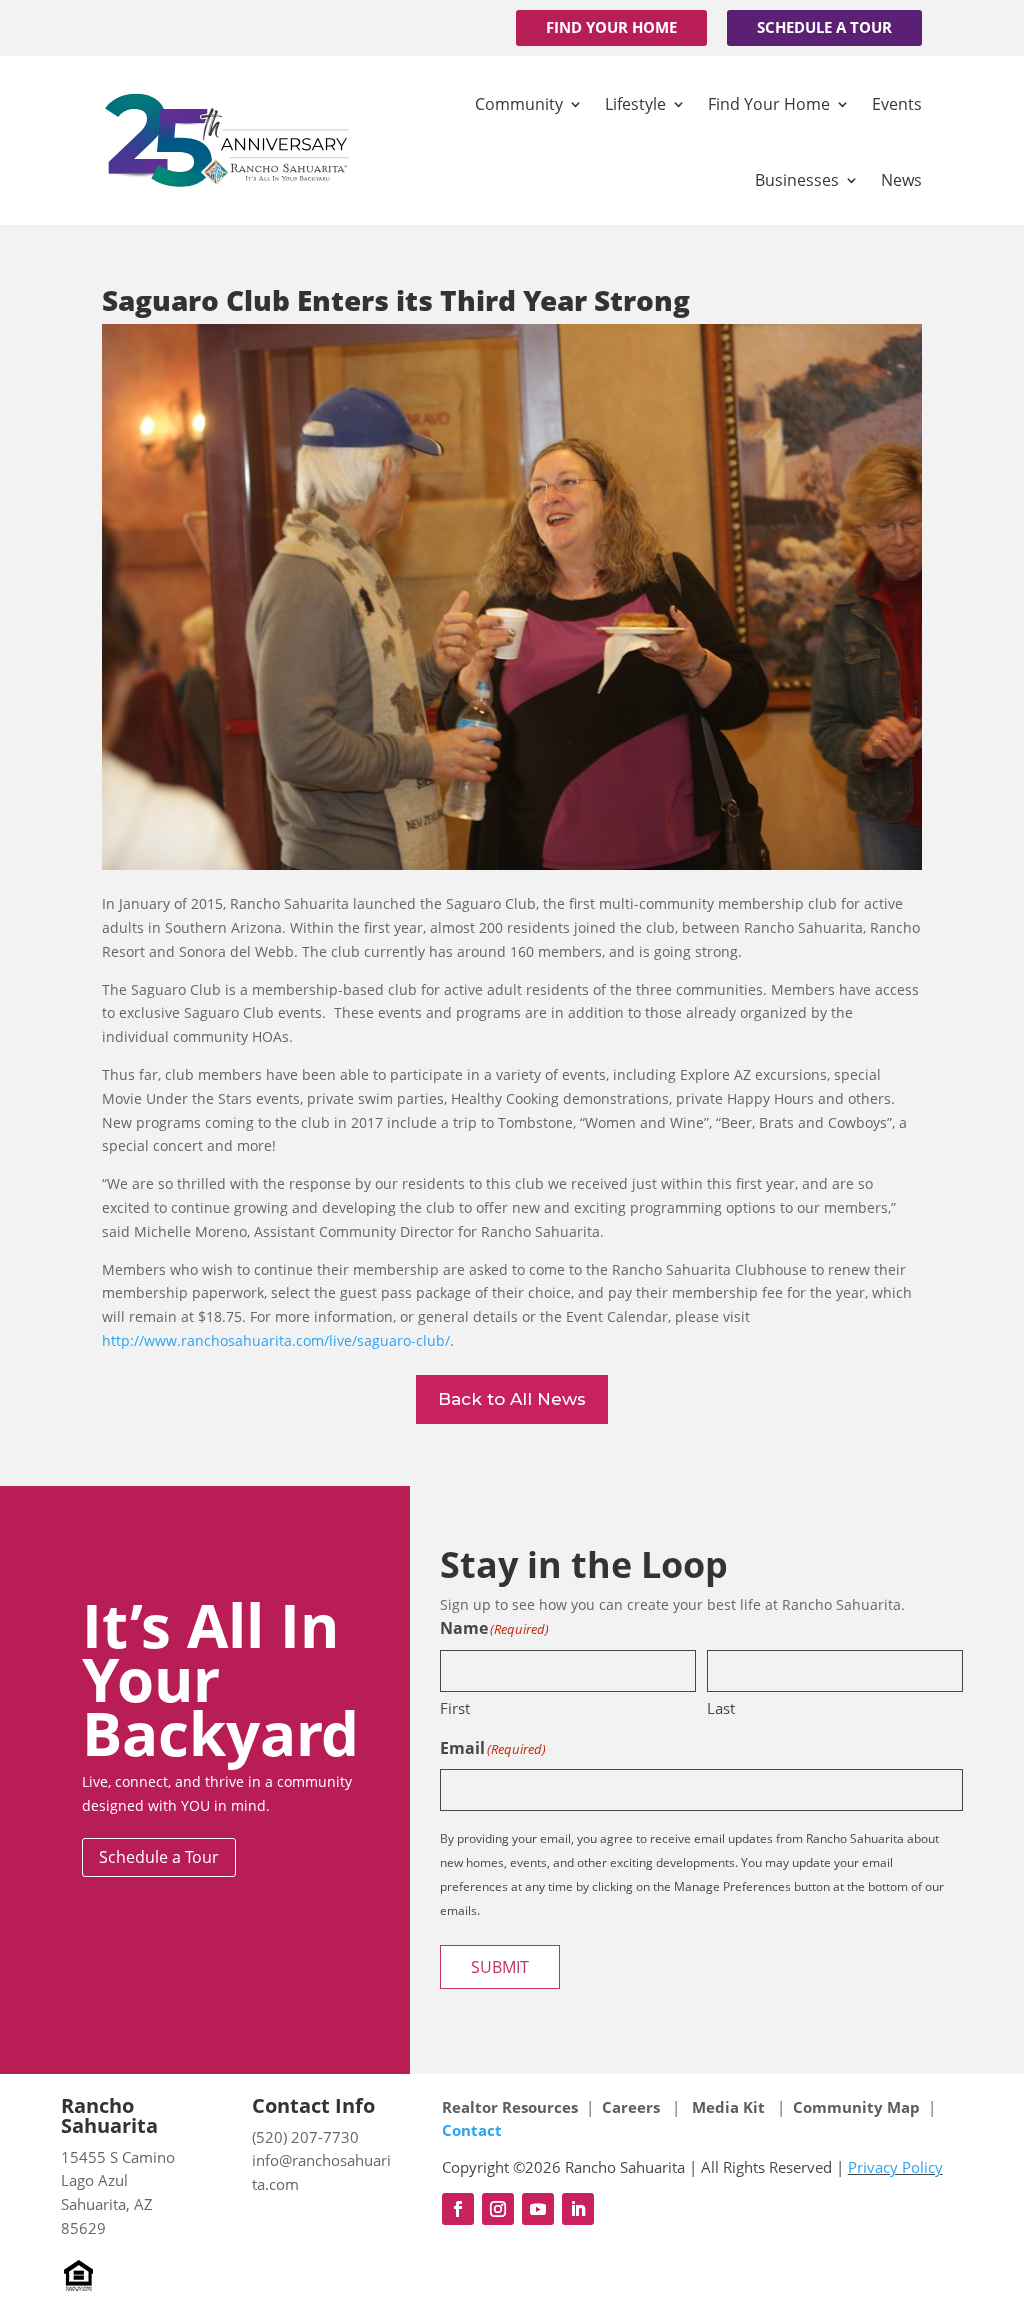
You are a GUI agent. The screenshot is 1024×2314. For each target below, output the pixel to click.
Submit (500, 1967)
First (455, 1708)
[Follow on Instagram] (498, 2209)
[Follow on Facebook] (458, 2209)
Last (721, 1708)
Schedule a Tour (824, 27)
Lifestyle (635, 104)
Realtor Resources (510, 2107)
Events (897, 104)
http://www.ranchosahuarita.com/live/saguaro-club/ (276, 1340)
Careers (633, 2107)
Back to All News (512, 1399)
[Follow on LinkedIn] (578, 2209)
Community (519, 104)
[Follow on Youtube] (538, 2209)
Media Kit (728, 2107)
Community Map (856, 2107)
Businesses (797, 180)
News (901, 180)
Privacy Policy (895, 2167)
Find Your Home (611, 27)
